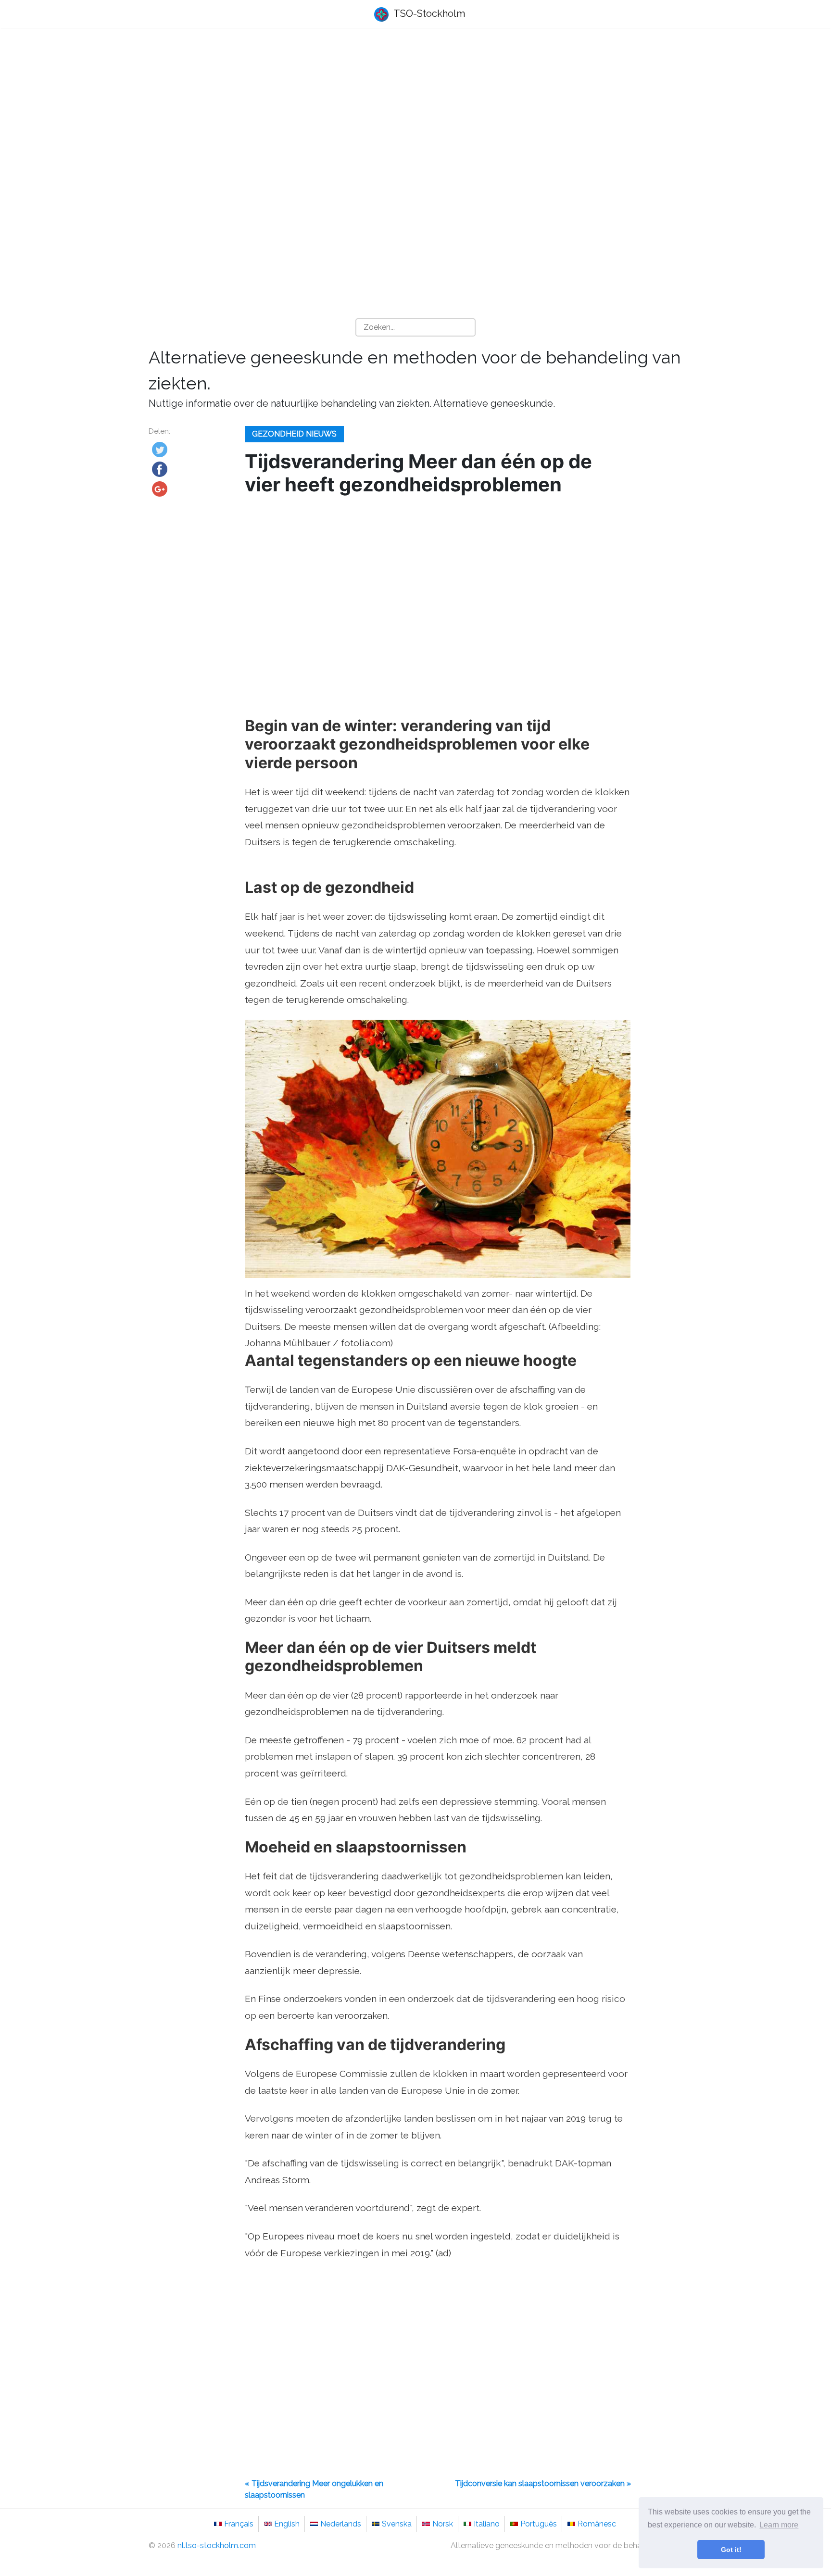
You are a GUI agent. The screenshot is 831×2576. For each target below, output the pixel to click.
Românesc (597, 2524)
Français (239, 2524)
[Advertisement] (415, 111)
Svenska (397, 2524)
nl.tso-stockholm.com (217, 2545)
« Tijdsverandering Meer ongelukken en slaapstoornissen (314, 2489)
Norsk (443, 2524)
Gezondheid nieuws (294, 434)
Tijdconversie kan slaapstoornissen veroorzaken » (543, 2483)
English (287, 2524)
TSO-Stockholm (428, 13)
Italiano (487, 2524)
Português (539, 2524)
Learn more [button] (779, 2525)
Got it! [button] (731, 2550)
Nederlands (341, 2524)
